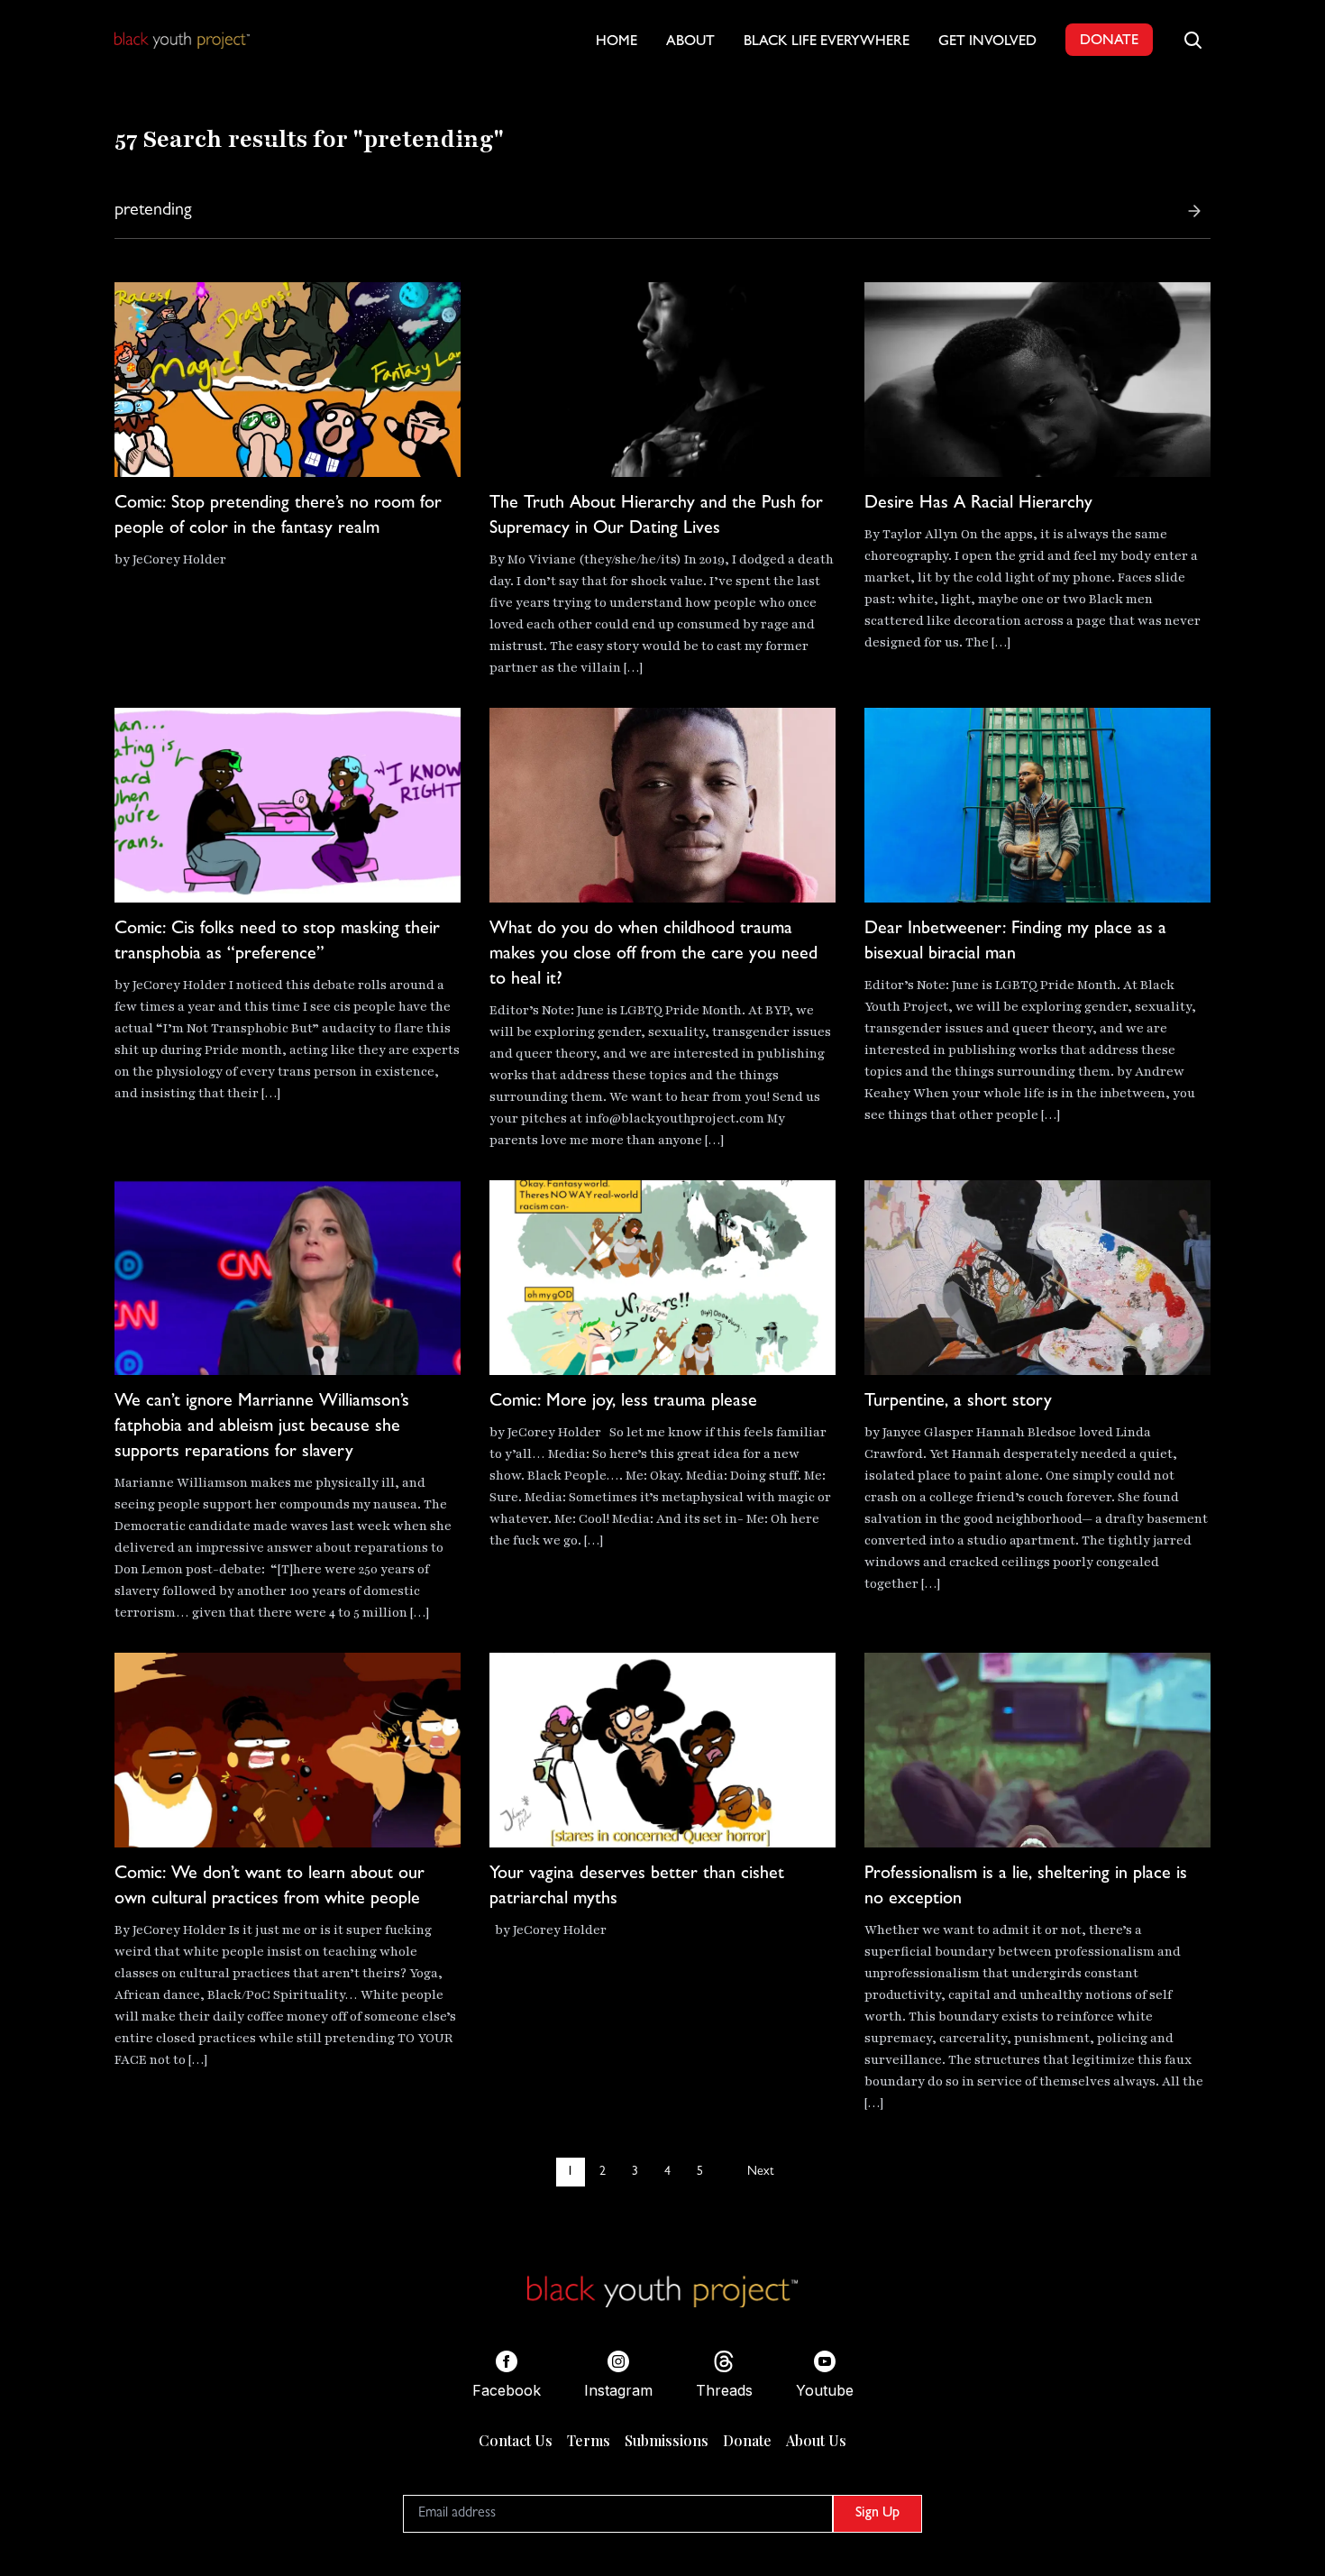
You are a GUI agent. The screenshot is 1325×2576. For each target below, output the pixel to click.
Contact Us (516, 2440)
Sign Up (877, 2514)
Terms (589, 2440)
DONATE (1109, 41)
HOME (617, 42)
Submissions (667, 2440)
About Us (816, 2440)
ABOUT (690, 42)
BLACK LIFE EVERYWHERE (827, 42)
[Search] (1194, 211)
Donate (747, 2440)
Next (760, 2172)
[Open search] (1192, 40)
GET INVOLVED (987, 42)
